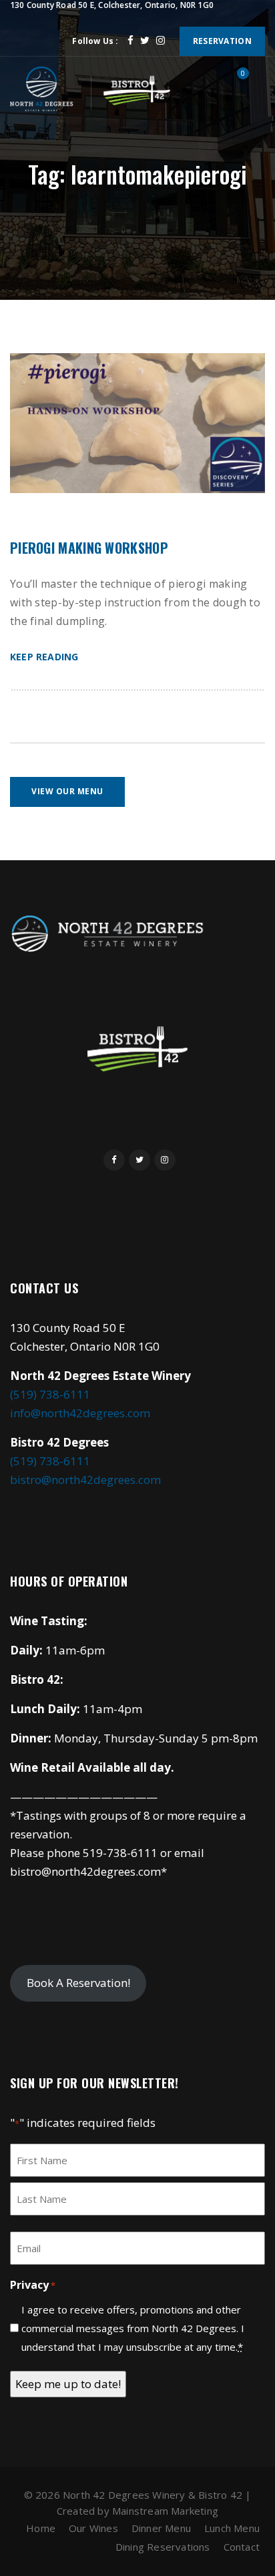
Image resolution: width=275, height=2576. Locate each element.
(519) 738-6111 (50, 1394)
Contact (242, 2547)
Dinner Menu (161, 2528)
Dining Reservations (163, 2547)
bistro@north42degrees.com (85, 1480)
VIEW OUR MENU (67, 791)
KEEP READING (44, 657)
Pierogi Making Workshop (89, 548)
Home (41, 2528)
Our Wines (93, 2528)
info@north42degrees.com (80, 1413)
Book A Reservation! (78, 1983)
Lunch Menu (232, 2528)
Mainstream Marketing (165, 2511)
